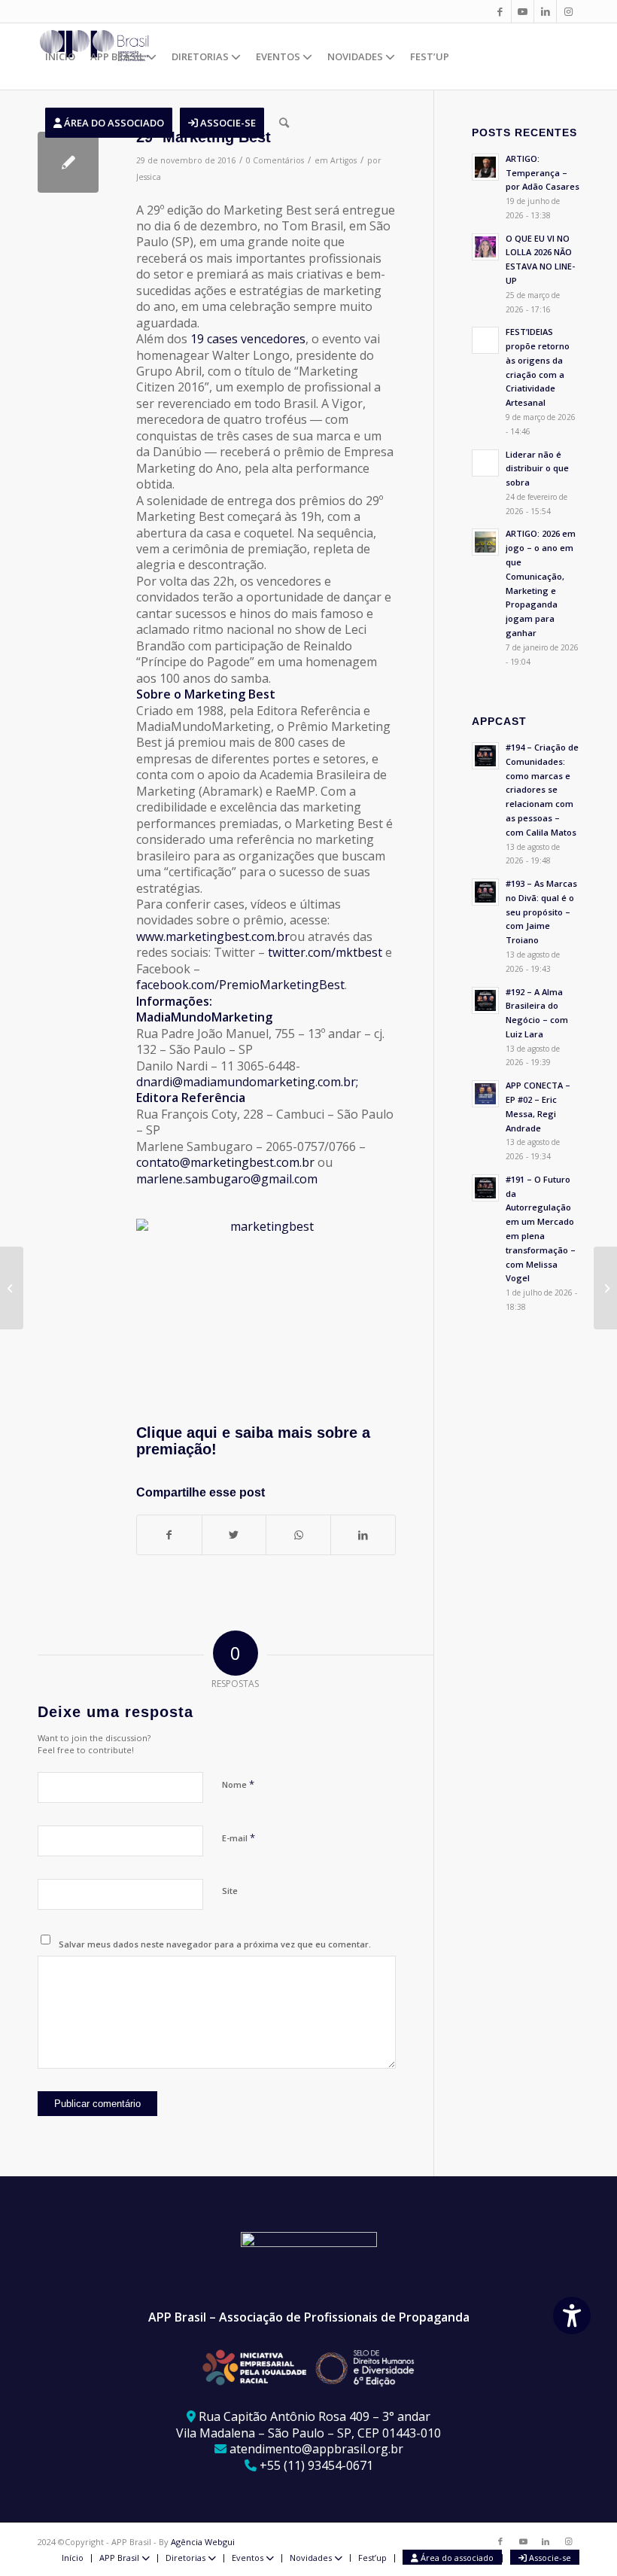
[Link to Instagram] (568, 11)
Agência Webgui (203, 2542)
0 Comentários (275, 160)
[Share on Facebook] (169, 1535)
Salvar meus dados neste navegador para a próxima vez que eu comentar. (215, 1944)
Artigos (343, 160)
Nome (238, 1784)
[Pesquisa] (284, 123)
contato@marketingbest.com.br (225, 1162)
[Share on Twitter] (234, 1535)
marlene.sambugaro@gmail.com (227, 1179)
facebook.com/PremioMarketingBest (240, 985)
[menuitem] (60, 56)
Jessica (149, 177)
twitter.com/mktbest (325, 952)
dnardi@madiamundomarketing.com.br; (247, 1082)
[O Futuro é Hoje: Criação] (12, 1288)
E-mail (239, 1838)
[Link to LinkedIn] (545, 11)
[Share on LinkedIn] (363, 1535)
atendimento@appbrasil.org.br (316, 2449)
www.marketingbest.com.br (213, 936)
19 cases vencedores (248, 339)
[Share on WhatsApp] (298, 1535)
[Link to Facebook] (500, 11)
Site (230, 1891)
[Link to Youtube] (523, 11)
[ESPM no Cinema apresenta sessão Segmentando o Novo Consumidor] (605, 1288)
